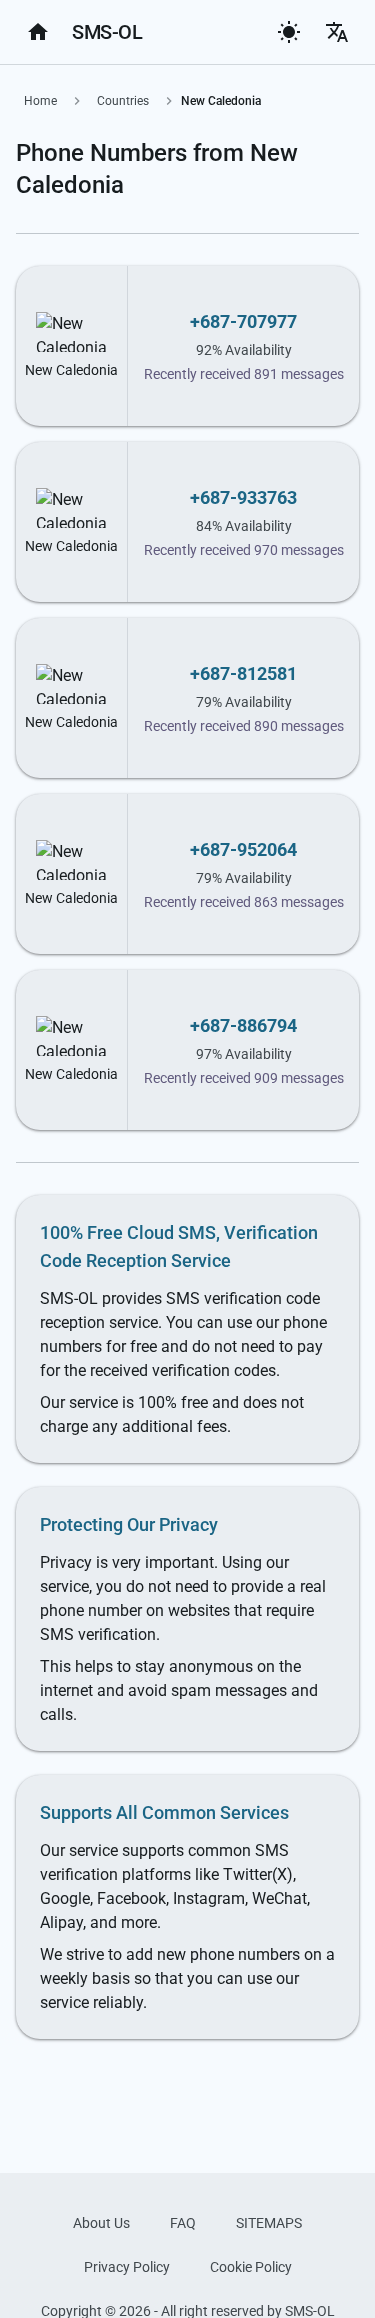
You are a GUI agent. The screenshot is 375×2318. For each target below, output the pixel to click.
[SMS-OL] (38, 32)
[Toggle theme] (289, 32)
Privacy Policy (127, 2267)
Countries (123, 101)
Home (40, 101)
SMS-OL (107, 32)
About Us (101, 2223)
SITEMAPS (269, 2223)
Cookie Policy (251, 2267)
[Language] (337, 32)
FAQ (183, 2223)
